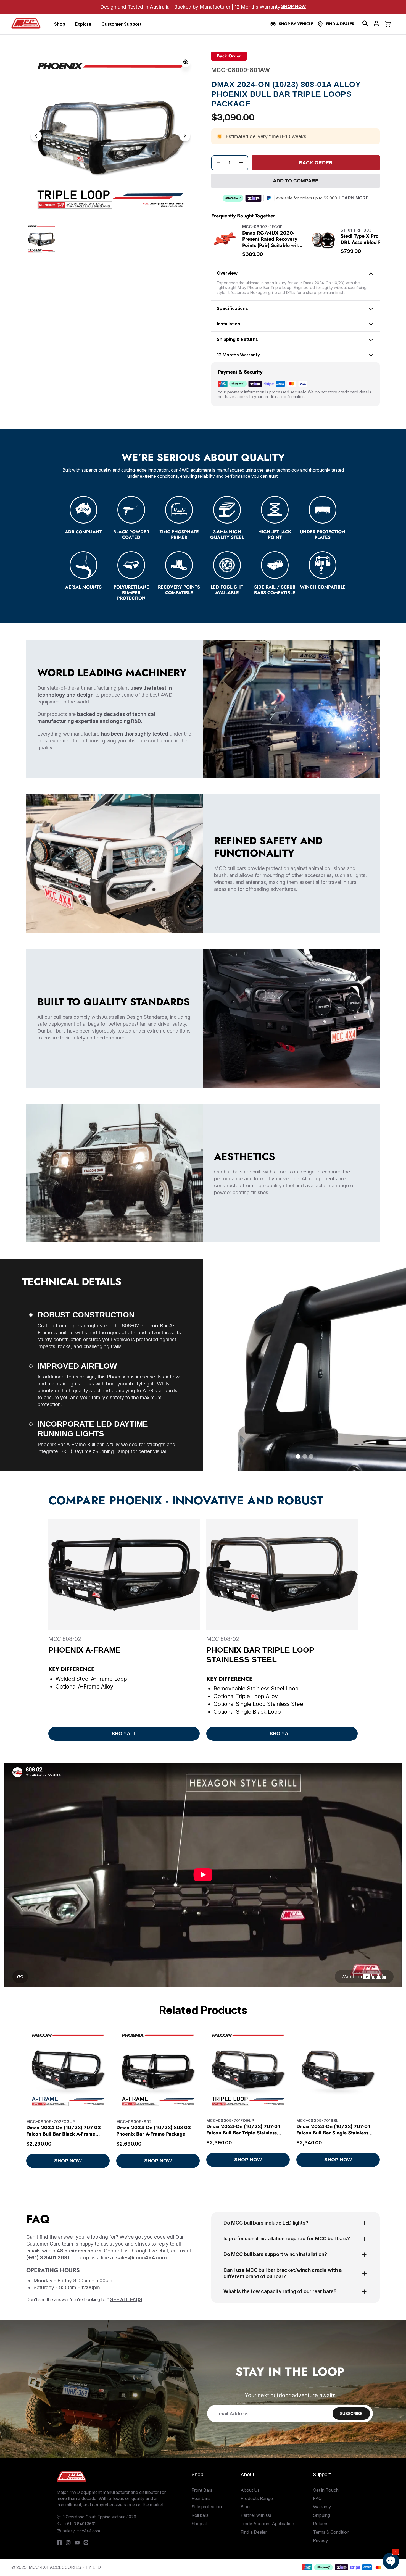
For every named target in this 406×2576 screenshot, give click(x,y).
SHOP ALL (124, 1734)
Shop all (199, 2524)
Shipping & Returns (237, 339)
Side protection (207, 2507)
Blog (245, 2507)
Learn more (354, 198)
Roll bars (200, 2515)
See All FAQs (126, 2300)
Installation (229, 324)
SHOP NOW (68, 2161)
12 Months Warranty (238, 355)
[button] (365, 23)
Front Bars (202, 2490)
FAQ (317, 2498)
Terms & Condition (331, 2532)
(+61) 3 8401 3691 (79, 2524)
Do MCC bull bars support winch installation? (275, 2254)
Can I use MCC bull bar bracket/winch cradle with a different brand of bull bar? (283, 2273)
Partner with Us (256, 2515)
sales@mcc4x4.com (82, 2531)
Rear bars (201, 2498)
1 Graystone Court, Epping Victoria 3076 (100, 2517)
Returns (321, 2524)
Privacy (321, 2540)
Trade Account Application (267, 2524)
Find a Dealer (340, 24)
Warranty (322, 2507)
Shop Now (293, 6)
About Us (250, 2490)
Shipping (321, 2515)
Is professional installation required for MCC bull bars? (287, 2238)
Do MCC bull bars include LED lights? (266, 2223)
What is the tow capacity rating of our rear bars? (280, 2291)
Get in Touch (326, 2490)
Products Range (257, 2498)
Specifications (232, 308)
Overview (227, 273)
